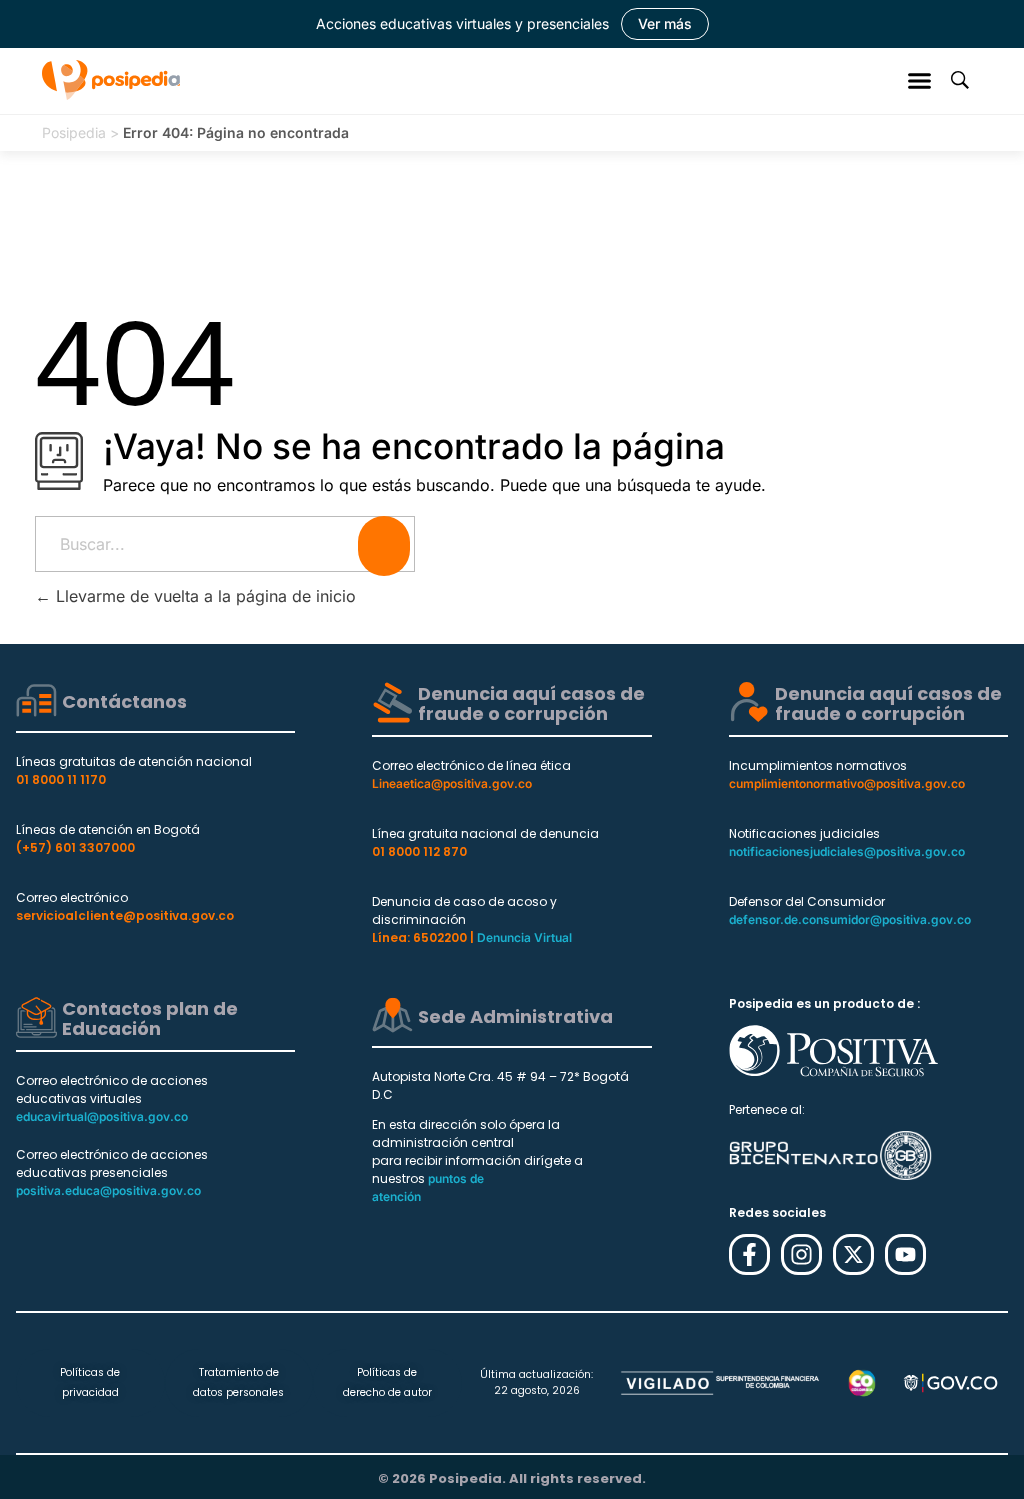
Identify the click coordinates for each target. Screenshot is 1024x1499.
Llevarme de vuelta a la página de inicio (203, 596)
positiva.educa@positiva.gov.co (108, 1190)
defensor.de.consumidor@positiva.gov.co (850, 919)
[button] (920, 80)
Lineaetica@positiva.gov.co (452, 783)
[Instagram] (801, 1254)
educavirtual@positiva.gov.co (102, 1116)
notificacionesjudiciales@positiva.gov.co (847, 851)
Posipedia (74, 132)
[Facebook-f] (749, 1254)
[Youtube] (905, 1254)
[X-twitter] (853, 1254)
